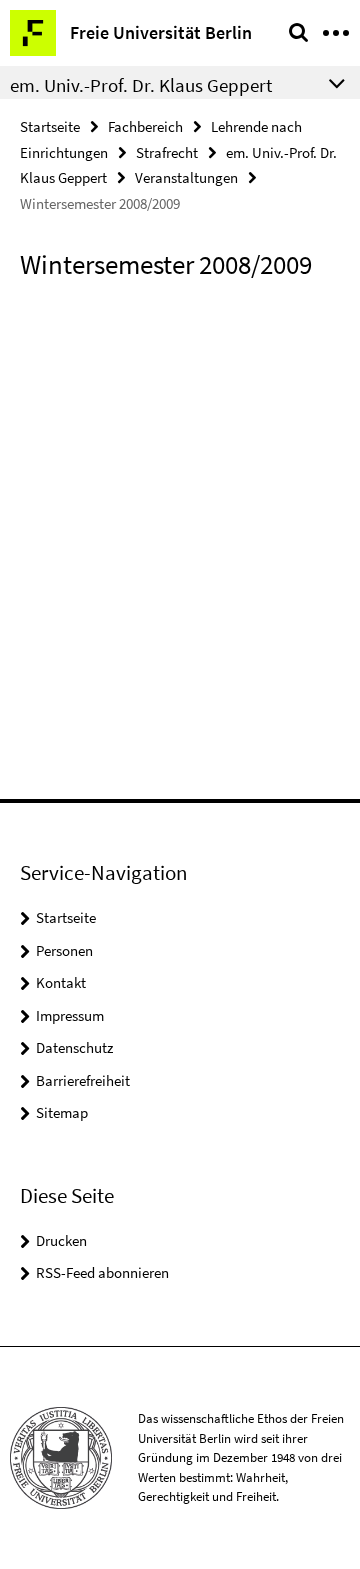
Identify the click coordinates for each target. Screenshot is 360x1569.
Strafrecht (167, 152)
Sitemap (62, 1112)
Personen (64, 950)
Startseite (50, 126)
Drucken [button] (61, 1240)
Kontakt (61, 982)
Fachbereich (145, 126)
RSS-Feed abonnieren (102, 1272)
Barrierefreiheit (83, 1080)
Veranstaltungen (186, 177)
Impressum (70, 1015)
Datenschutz (74, 1047)
